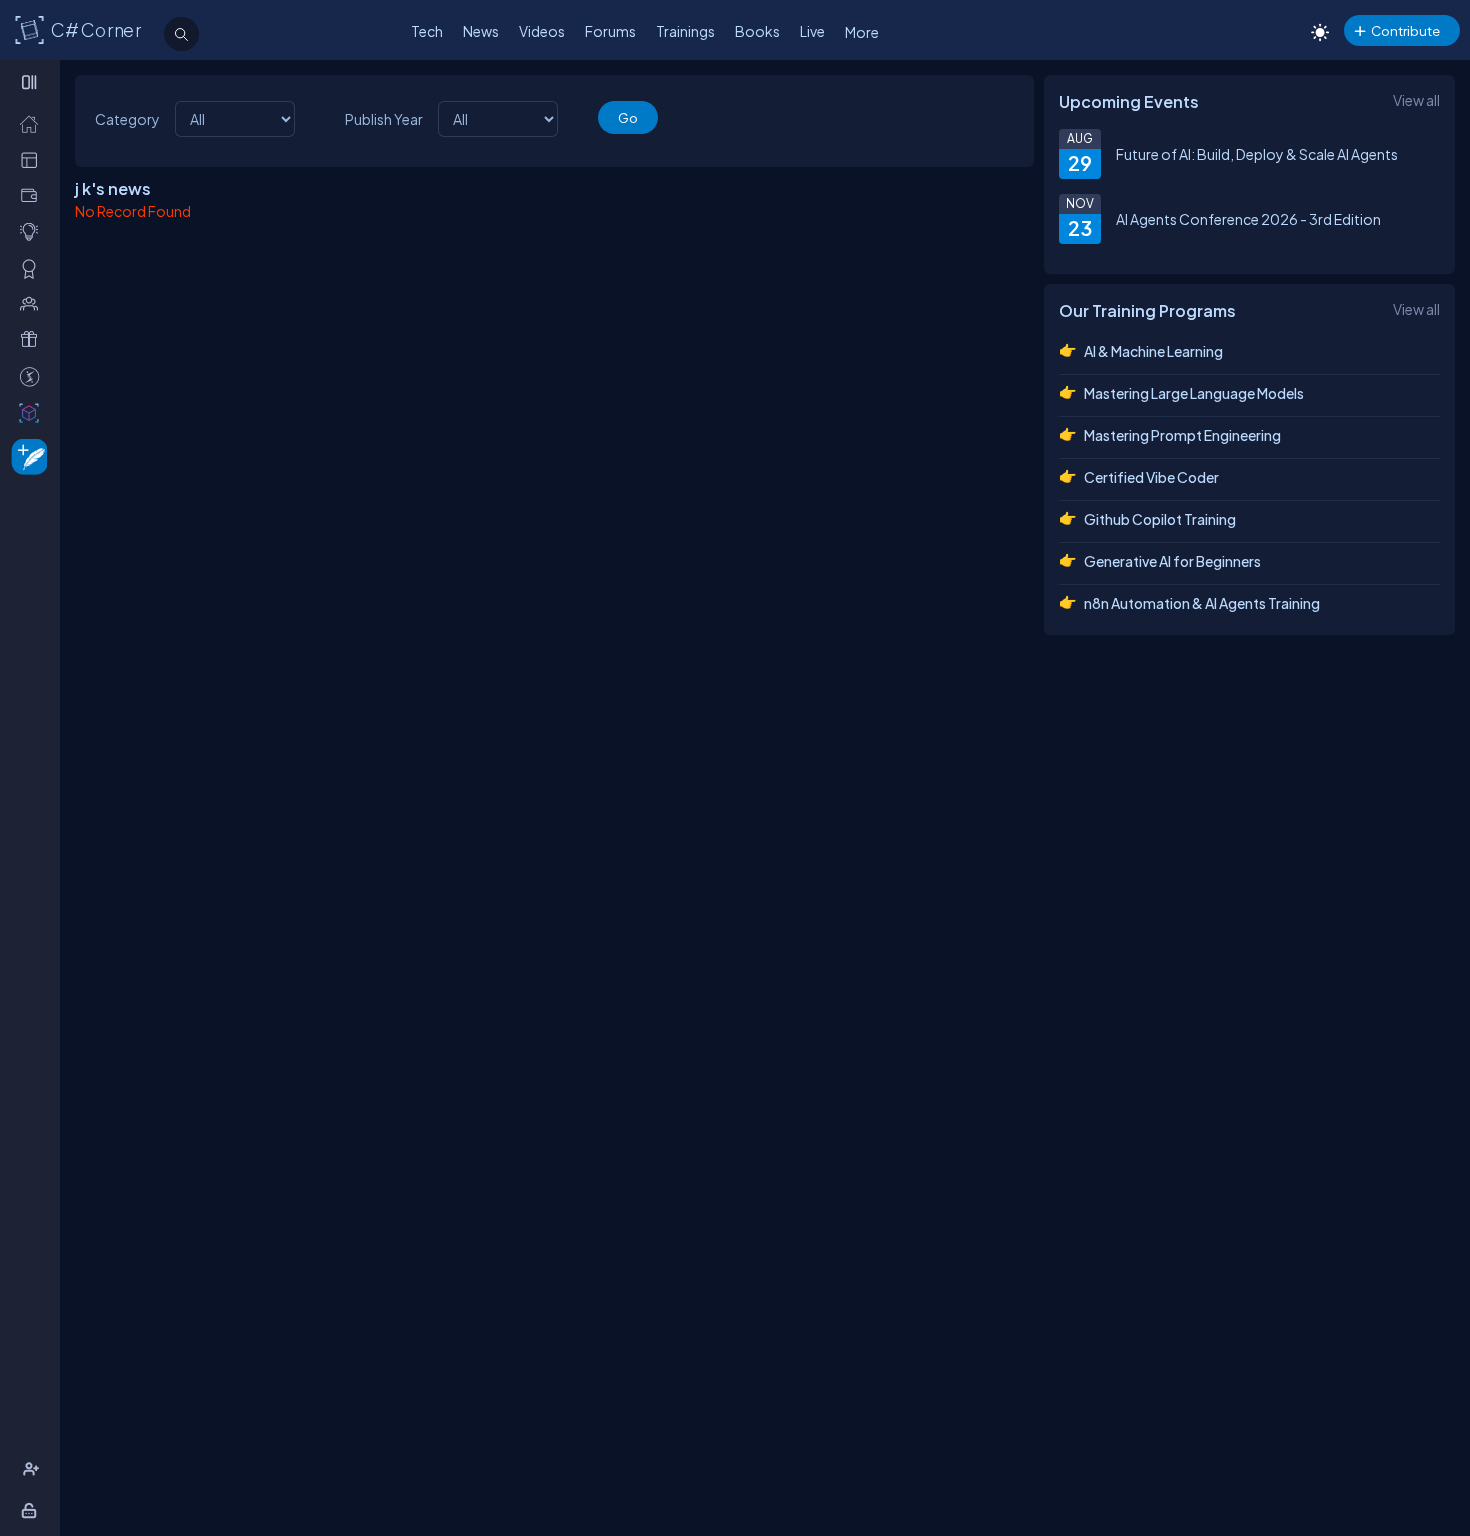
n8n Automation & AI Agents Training (1202, 603)
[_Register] (33, 1469)
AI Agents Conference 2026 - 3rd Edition (1248, 219)
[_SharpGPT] (33, 412)
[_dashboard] (33, 159)
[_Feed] (33, 123)
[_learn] (33, 231)
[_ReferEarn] (33, 339)
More (862, 32)
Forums (610, 31)
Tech (427, 31)
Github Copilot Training (1160, 519)
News (481, 31)
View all (1416, 100)
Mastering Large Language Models (1194, 393)
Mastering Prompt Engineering (1182, 435)
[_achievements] (33, 268)
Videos (542, 31)
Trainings (685, 31)
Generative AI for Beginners (1172, 561)
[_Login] (32, 1510)
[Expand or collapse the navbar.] (31, 82)
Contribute (1405, 30)
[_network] (33, 303)
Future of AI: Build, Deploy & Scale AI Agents (1257, 154)
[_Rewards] (33, 376)
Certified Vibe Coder (1151, 477)
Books (757, 31)
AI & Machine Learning (1153, 351)
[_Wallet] (33, 195)
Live (812, 31)
